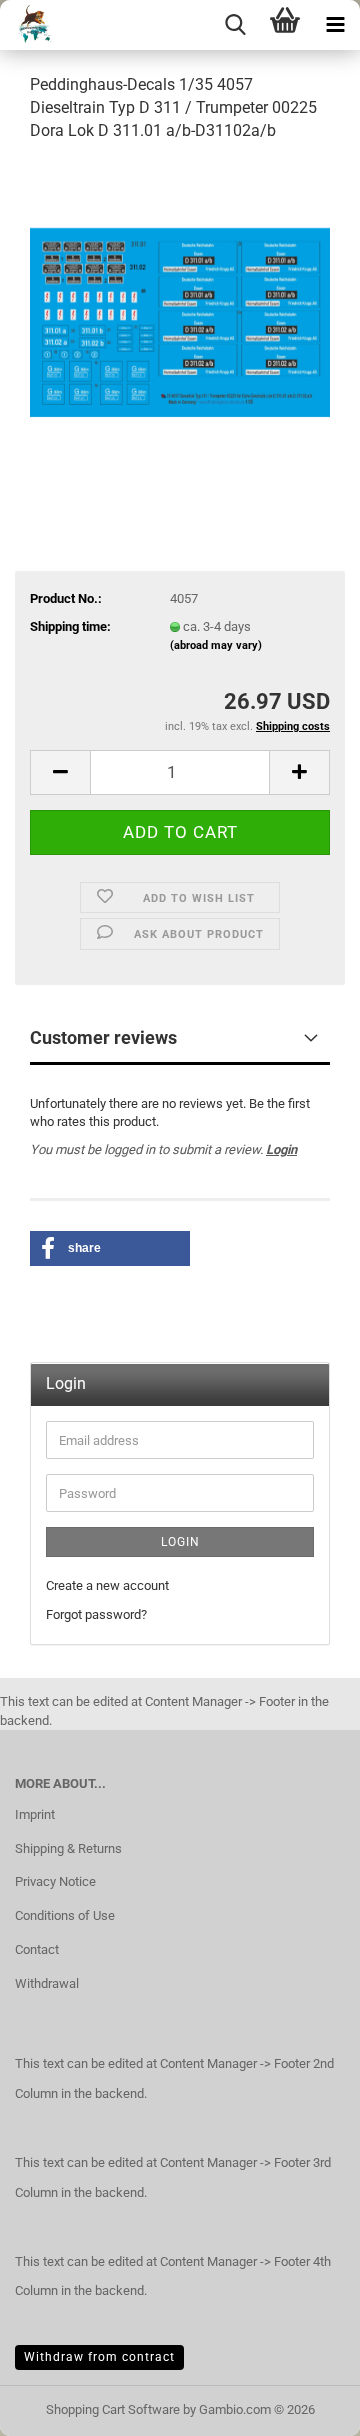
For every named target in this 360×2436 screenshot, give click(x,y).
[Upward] (305, 2406)
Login (281, 1149)
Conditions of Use (65, 1915)
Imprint (35, 1814)
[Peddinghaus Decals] (28, 25)
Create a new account (107, 1585)
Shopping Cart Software (113, 2409)
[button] (60, 772)
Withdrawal (47, 1983)
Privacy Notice (55, 1881)
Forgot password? (96, 1614)
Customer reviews (103, 1037)
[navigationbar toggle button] (335, 25)
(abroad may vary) (216, 645)
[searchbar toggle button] (235, 25)
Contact (37, 1949)
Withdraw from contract (99, 2357)
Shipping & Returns (68, 1848)
